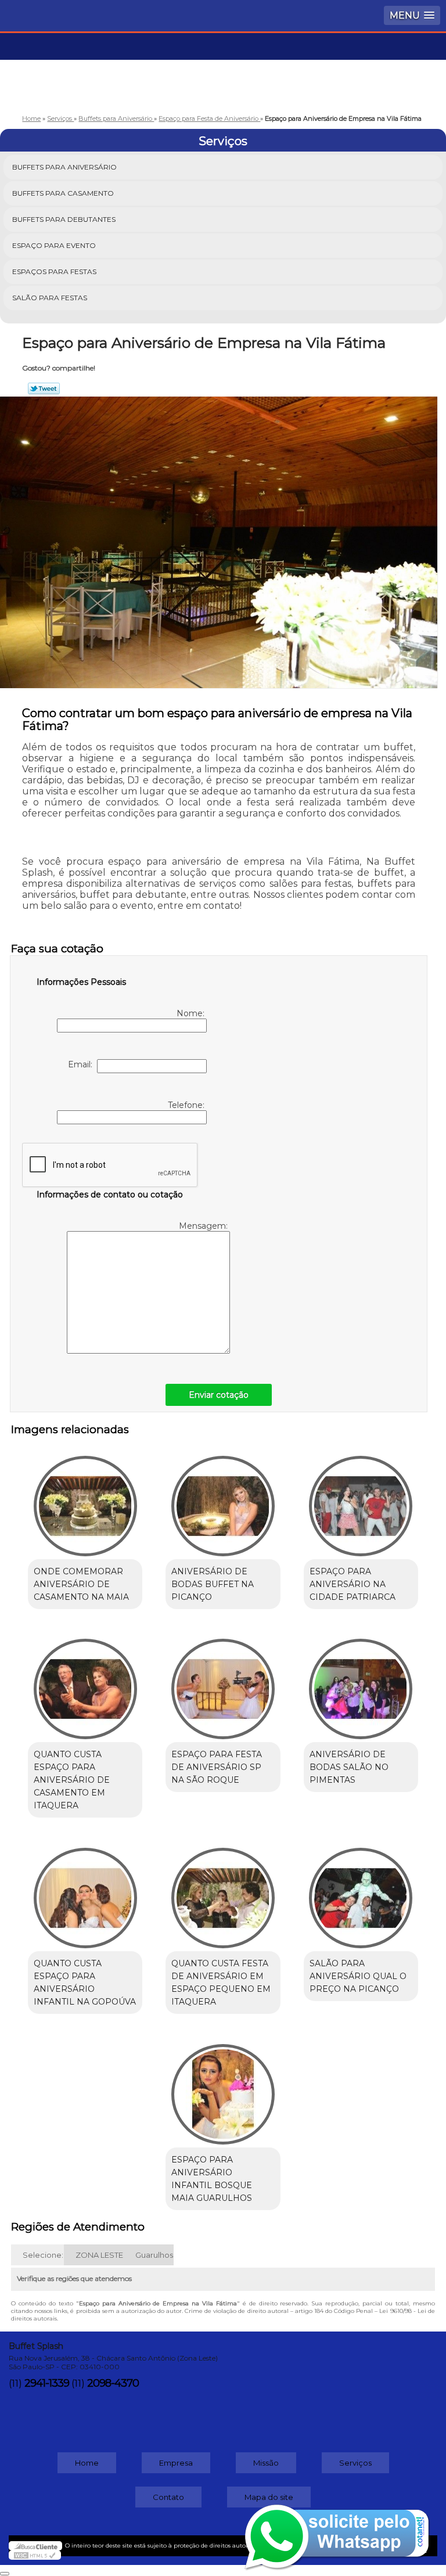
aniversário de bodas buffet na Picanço (213, 1584)
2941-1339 (47, 2383)
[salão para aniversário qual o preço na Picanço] (361, 1892)
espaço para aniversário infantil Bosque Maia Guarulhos (212, 2179)
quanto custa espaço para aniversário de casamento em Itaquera (72, 1780)
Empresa (176, 2463)
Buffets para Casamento (63, 193)
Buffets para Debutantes (64, 219)
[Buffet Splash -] (223, 68)
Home (87, 2463)
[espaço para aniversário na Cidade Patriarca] (361, 1500)
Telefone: (187, 1105)
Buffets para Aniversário (64, 167)
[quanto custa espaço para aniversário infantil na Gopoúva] (85, 1892)
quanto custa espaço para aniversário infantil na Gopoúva (85, 1983)
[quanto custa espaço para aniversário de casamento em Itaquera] (85, 1683)
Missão (266, 2463)
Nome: (192, 1013)
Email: (82, 1064)
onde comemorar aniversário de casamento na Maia (81, 1584)
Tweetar (44, 388)
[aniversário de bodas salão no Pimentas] (361, 1683)
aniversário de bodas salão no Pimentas (349, 1767)
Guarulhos (154, 2255)
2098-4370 (113, 2383)
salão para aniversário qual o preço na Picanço (358, 1976)
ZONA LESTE (99, 2255)
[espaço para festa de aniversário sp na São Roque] (223, 1683)
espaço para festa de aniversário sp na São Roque (217, 1767)
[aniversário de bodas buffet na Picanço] (223, 1500)
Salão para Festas (50, 298)
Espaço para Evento (54, 245)
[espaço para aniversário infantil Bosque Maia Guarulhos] (223, 2088)
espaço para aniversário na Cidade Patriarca (353, 1584)
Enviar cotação (219, 1395)
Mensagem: (204, 1226)
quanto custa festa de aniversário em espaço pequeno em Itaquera (221, 1983)
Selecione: (43, 2255)
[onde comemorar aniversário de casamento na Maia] (85, 1500)
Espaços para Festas (54, 271)
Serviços (223, 141)
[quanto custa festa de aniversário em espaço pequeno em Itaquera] (223, 1892)
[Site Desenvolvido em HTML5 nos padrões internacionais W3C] (35, 2555)
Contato (168, 2497)
